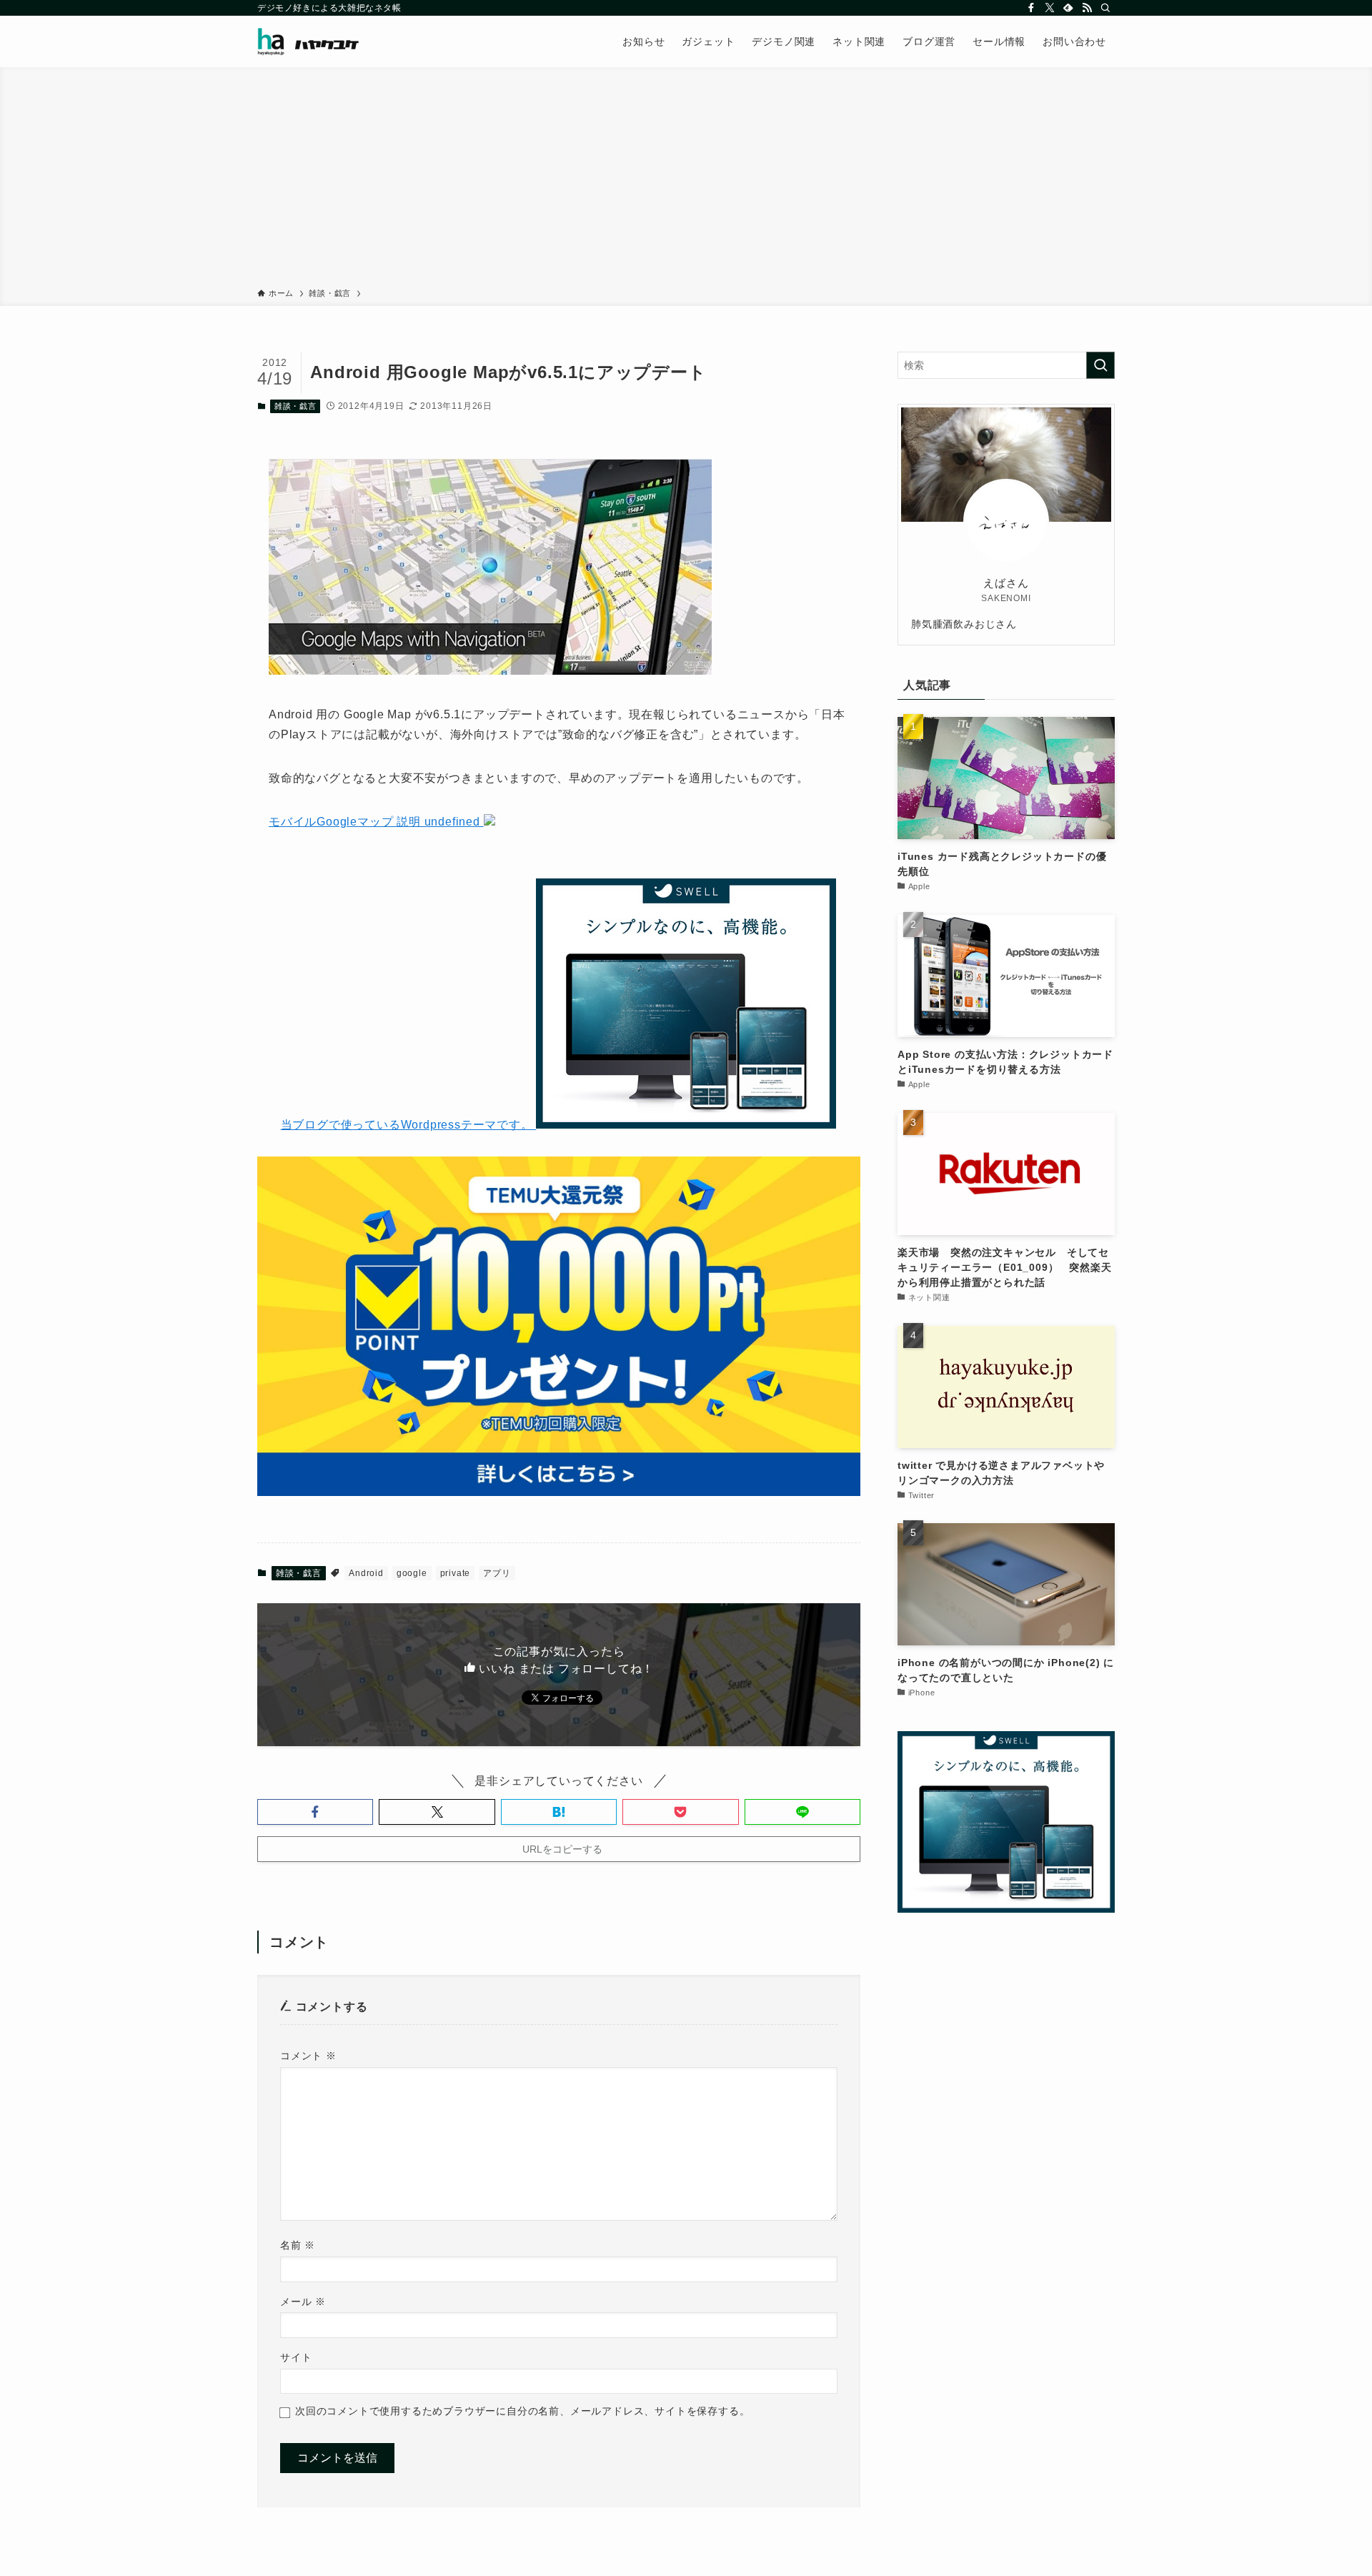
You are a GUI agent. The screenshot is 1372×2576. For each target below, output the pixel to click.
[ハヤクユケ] (308, 41)
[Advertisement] (686, 180)
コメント (308, 2056)
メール (303, 2302)
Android (366, 1573)
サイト (296, 2357)
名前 (298, 2245)
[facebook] (1031, 8)
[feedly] (1068, 8)
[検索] (1105, 8)
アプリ (497, 1573)
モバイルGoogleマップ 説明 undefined (376, 822)
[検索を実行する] (1100, 365)
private (456, 1573)
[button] (315, 1812)
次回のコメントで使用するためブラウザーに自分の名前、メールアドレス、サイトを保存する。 (522, 2411)
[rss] (1087, 8)
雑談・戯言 (295, 406)
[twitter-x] (1050, 8)
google (412, 1573)
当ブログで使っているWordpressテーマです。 (409, 1125)
